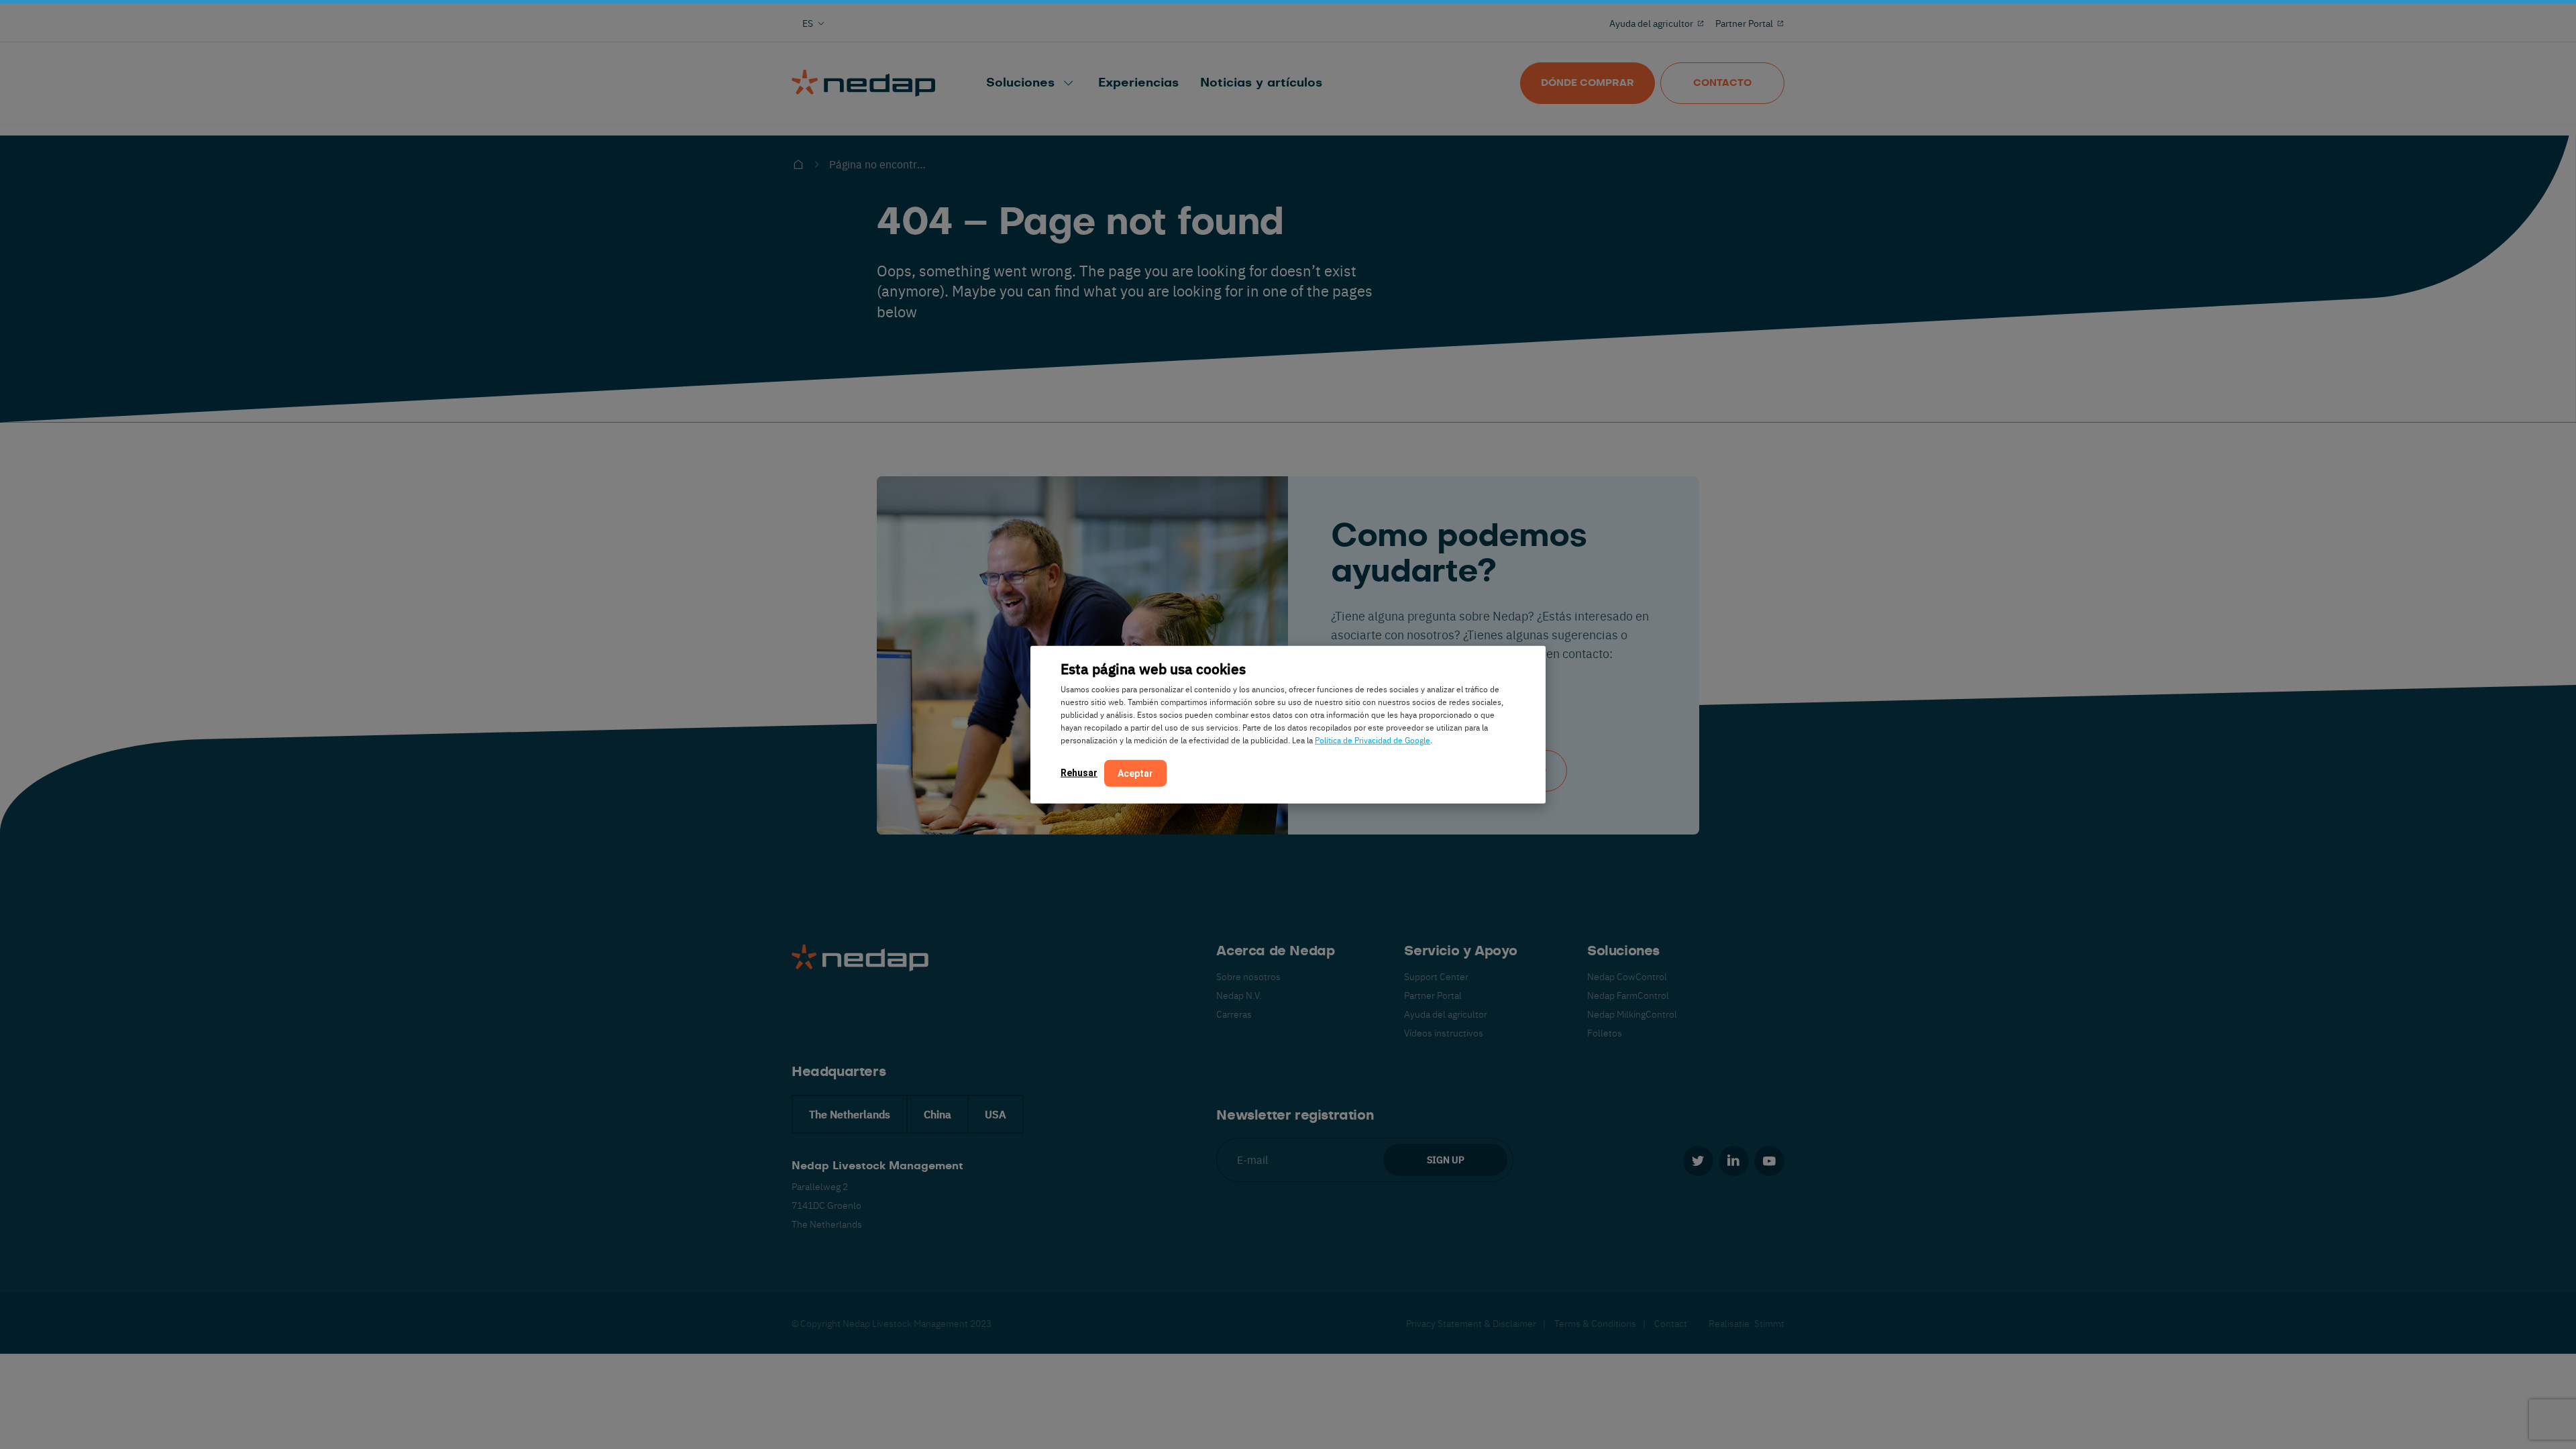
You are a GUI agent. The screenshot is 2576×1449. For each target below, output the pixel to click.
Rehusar (1079, 772)
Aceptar (1135, 773)
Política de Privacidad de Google (1373, 739)
